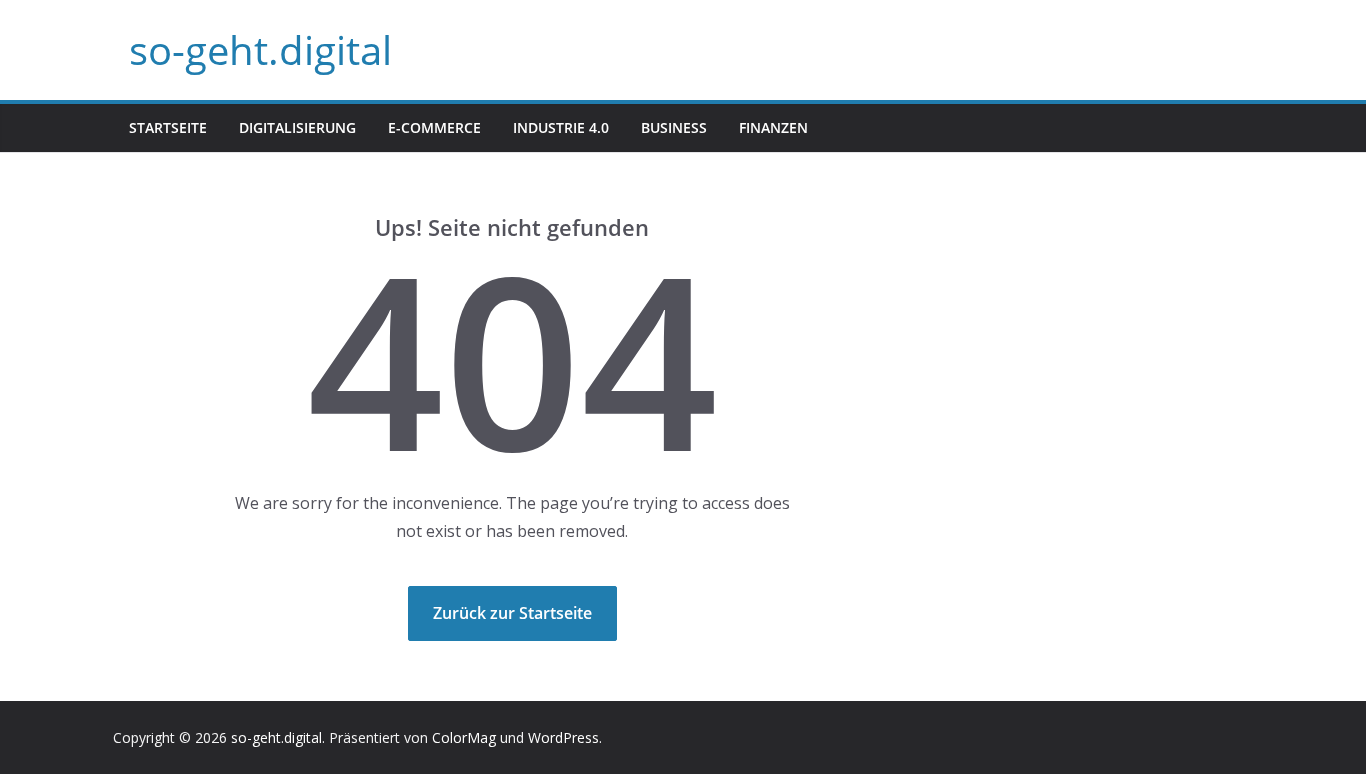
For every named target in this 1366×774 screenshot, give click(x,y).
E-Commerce (434, 127)
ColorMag (464, 737)
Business (674, 127)
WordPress (563, 737)
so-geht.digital (260, 49)
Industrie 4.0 (561, 127)
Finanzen (773, 127)
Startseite (168, 127)
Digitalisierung (297, 127)
